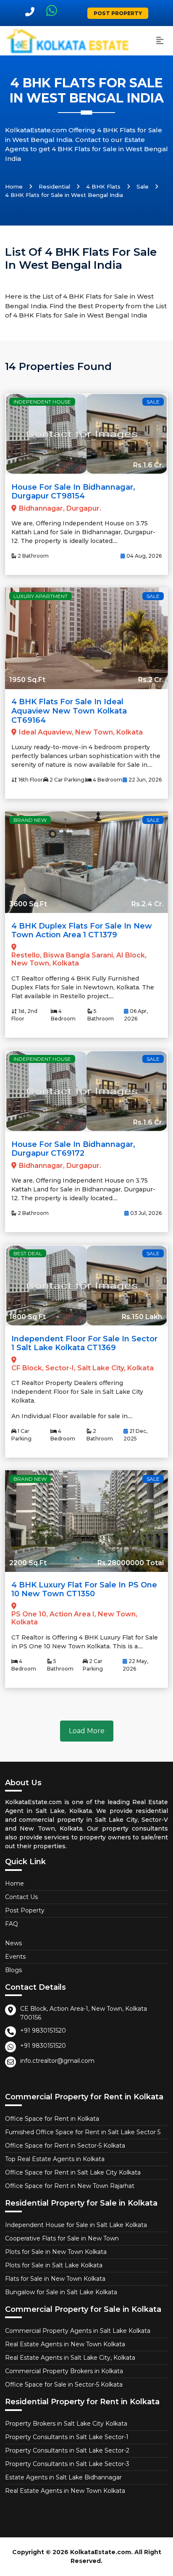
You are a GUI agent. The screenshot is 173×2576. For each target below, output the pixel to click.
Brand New (30, 820)
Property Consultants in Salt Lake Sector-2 (67, 2450)
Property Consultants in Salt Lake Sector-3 (67, 2464)
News (13, 1943)
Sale (143, 186)
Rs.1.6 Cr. (148, 465)
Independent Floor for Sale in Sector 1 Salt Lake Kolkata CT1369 (84, 1343)
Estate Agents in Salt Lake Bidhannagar (63, 2477)
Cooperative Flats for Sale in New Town (62, 2238)
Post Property (118, 13)
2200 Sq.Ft (28, 1563)
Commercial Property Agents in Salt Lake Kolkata (78, 2331)
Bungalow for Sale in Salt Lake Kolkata (61, 2292)
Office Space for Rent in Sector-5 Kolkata (65, 2146)
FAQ (12, 1924)
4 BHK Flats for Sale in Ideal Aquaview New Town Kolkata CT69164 (69, 711)
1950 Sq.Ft (27, 680)
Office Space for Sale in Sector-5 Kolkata (64, 2385)
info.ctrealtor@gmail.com (57, 2061)
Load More (87, 1731)
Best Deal (28, 1253)
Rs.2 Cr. (151, 680)
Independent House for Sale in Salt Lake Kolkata (76, 2225)
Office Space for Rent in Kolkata (52, 2119)
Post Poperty (25, 1910)
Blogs (13, 1970)
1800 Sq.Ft (28, 1317)
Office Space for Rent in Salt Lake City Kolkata (73, 2172)
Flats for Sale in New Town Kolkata (55, 2279)
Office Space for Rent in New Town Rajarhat (70, 2186)
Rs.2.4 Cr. (148, 904)
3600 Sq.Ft (28, 904)
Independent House (42, 402)
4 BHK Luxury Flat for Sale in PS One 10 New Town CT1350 (84, 1590)
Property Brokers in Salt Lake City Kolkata (66, 2424)
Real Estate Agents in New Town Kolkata (65, 2344)
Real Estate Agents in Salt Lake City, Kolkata (70, 2358)
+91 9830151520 (43, 2030)
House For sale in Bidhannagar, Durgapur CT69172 (73, 1149)
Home (14, 186)
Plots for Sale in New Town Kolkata (56, 2252)
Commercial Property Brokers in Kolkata (64, 2371)
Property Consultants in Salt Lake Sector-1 (67, 2437)
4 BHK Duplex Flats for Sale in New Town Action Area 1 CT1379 (82, 931)
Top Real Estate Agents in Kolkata (55, 2159)
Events (15, 1957)
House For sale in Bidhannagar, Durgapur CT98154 (73, 492)
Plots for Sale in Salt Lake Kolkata (54, 2265)
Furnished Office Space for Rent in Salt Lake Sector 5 (83, 2132)
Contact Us (21, 1897)
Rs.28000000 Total (131, 1563)
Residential (54, 186)
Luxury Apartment (41, 596)
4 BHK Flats (103, 186)
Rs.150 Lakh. (143, 1317)
